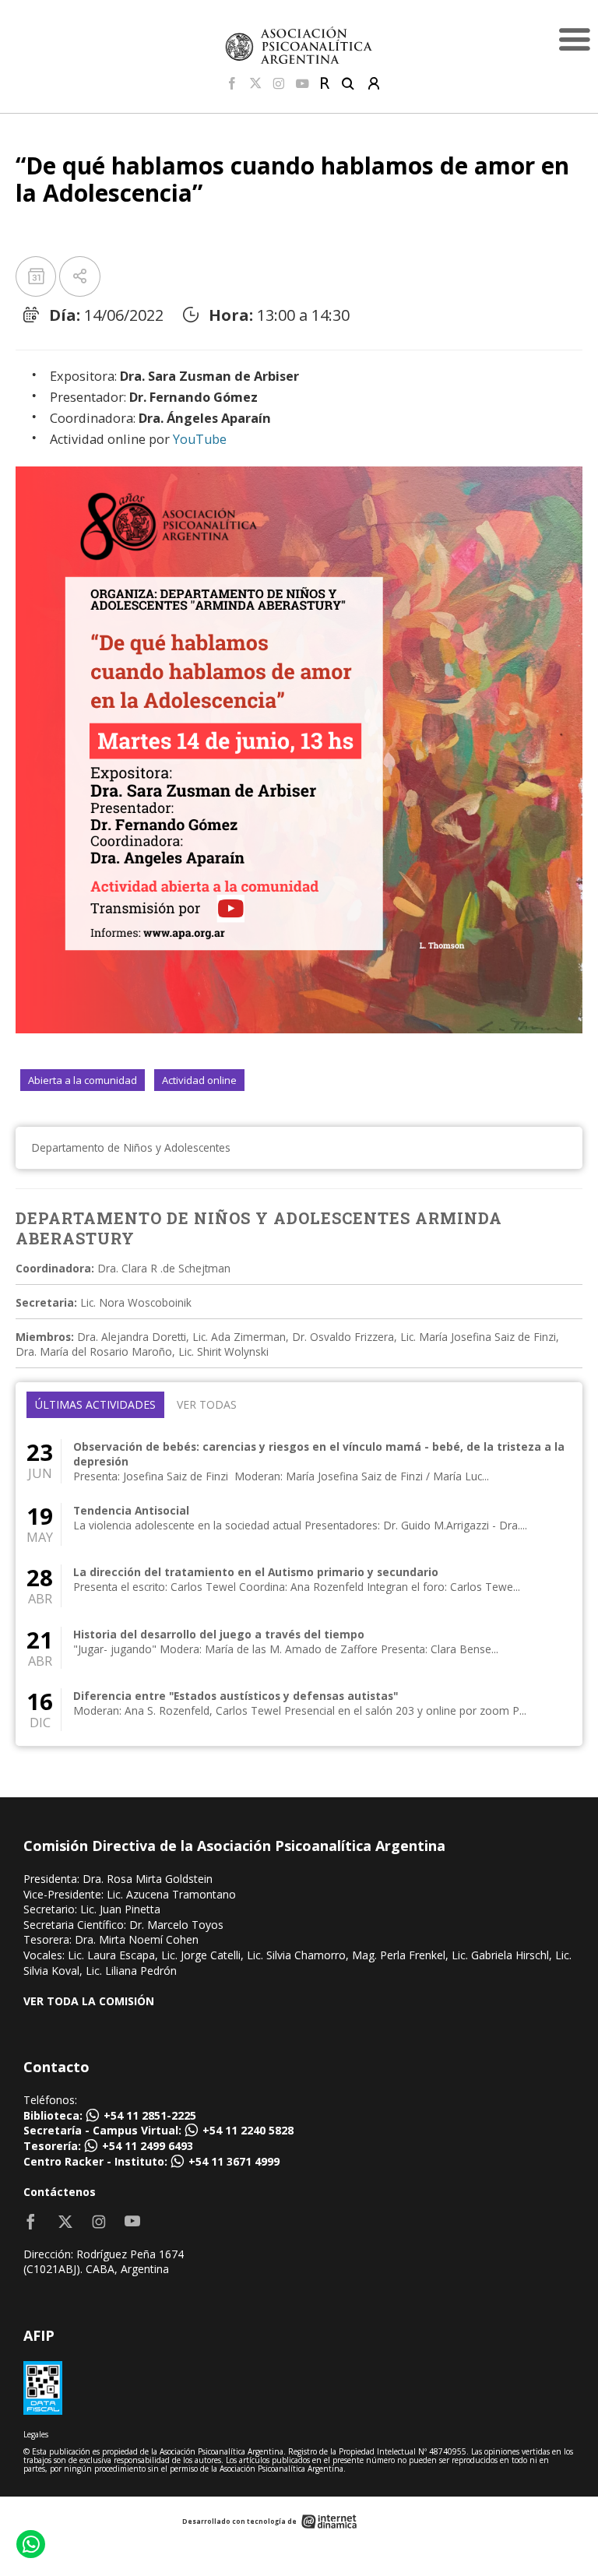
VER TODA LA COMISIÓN (89, 2001)
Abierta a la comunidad (83, 1080)
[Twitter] (255, 84)
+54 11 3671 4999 (234, 2161)
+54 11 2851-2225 (150, 2115)
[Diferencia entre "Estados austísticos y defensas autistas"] (299, 1710)
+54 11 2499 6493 (148, 2146)
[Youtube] (303, 84)
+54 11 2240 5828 (248, 2130)
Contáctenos (60, 2192)
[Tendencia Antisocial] (299, 1524)
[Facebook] (232, 84)
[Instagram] (279, 84)
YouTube (200, 439)
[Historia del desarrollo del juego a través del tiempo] (299, 1648)
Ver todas (207, 1404)
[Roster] (325, 84)
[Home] (299, 45)
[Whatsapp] (30, 2546)
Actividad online (199, 1080)
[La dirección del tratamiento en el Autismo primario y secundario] (299, 1586)
